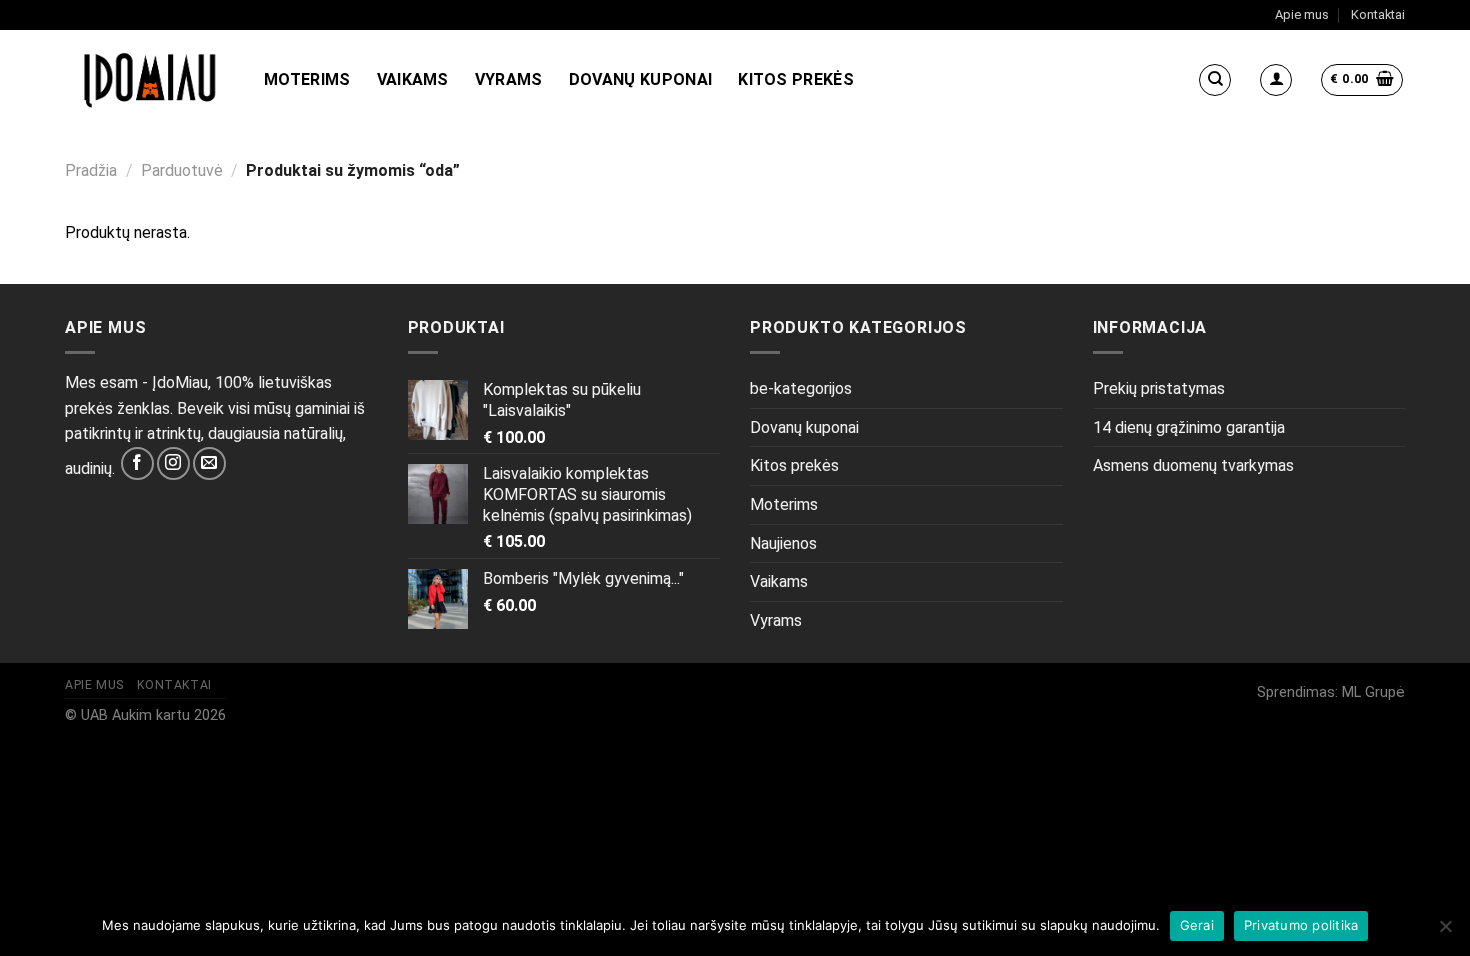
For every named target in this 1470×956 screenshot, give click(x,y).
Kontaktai (1378, 14)
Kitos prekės (796, 79)
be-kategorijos (801, 388)
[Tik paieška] (1215, 80)
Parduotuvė (182, 170)
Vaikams (413, 79)
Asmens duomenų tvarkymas (1193, 465)
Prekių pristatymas (1159, 388)
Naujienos (783, 543)
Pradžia (91, 170)
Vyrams (509, 79)
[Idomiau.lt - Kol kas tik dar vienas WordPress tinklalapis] (149, 80)
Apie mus (1302, 14)
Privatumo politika (1301, 925)
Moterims (307, 79)
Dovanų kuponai (640, 79)
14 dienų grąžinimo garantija (1189, 427)
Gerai (1197, 925)
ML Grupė (1373, 692)
